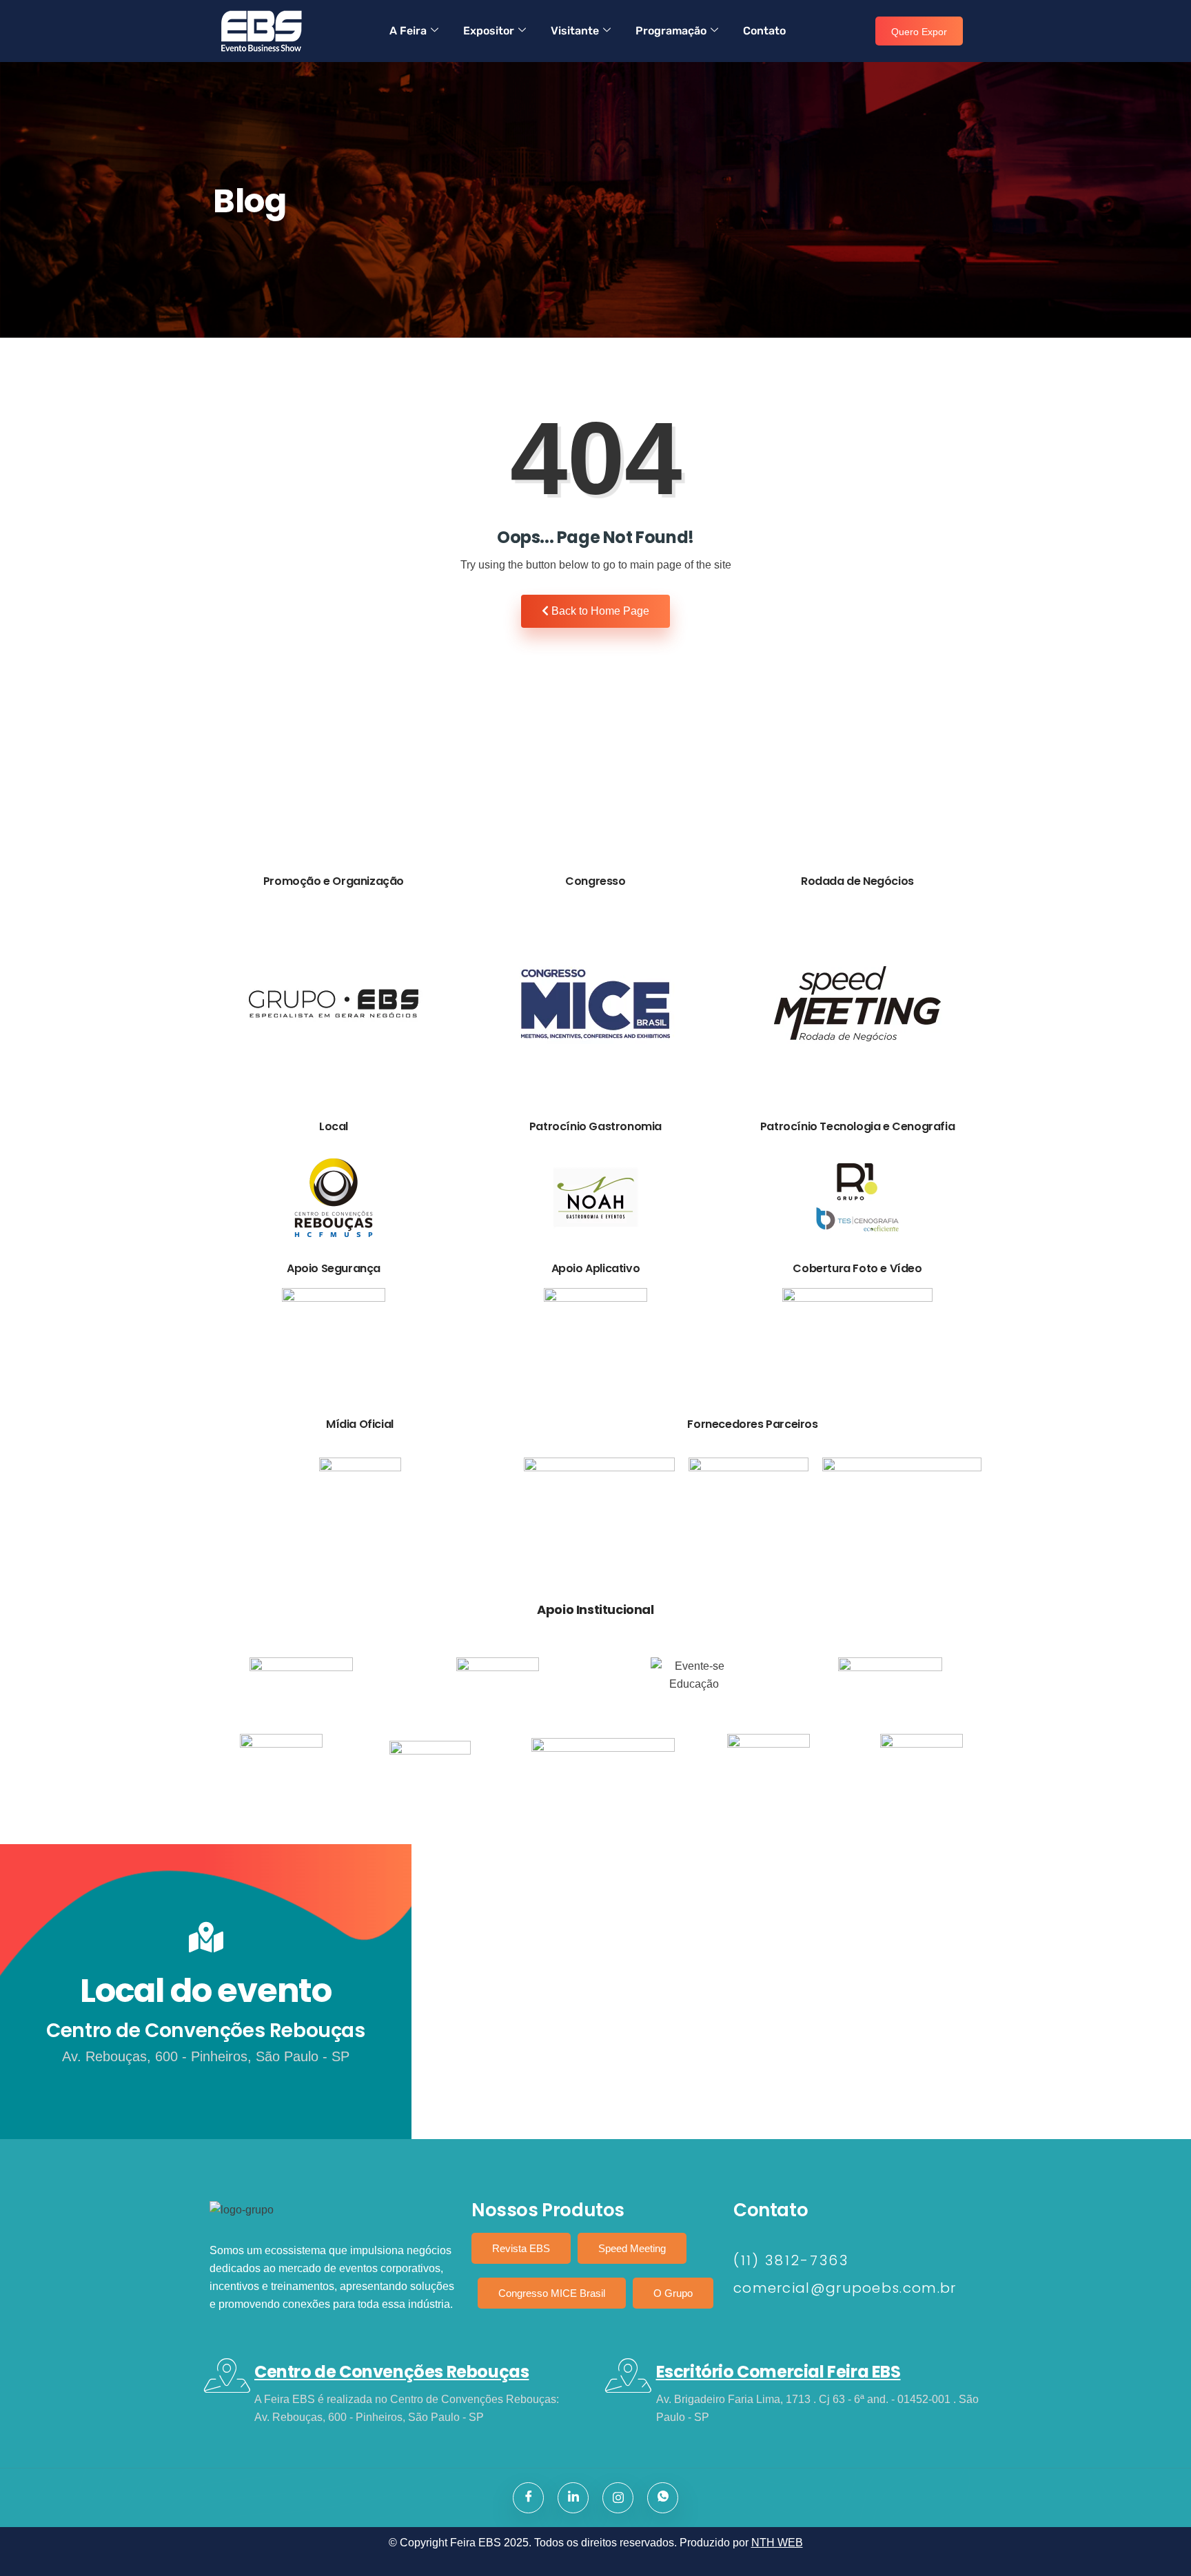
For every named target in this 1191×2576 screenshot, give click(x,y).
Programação (671, 31)
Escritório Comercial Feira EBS (778, 2372)
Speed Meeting (632, 2248)
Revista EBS (521, 2248)
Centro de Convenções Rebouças (391, 2372)
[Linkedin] (573, 2498)
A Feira (408, 31)
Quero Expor (919, 32)
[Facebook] (528, 2498)
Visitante (575, 31)
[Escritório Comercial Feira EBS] (629, 2375)
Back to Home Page (599, 611)
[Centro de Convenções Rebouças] (227, 2375)
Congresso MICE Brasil (552, 2293)
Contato (764, 31)
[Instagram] (618, 2498)
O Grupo (673, 2293)
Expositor (489, 31)
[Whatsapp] (663, 2498)
